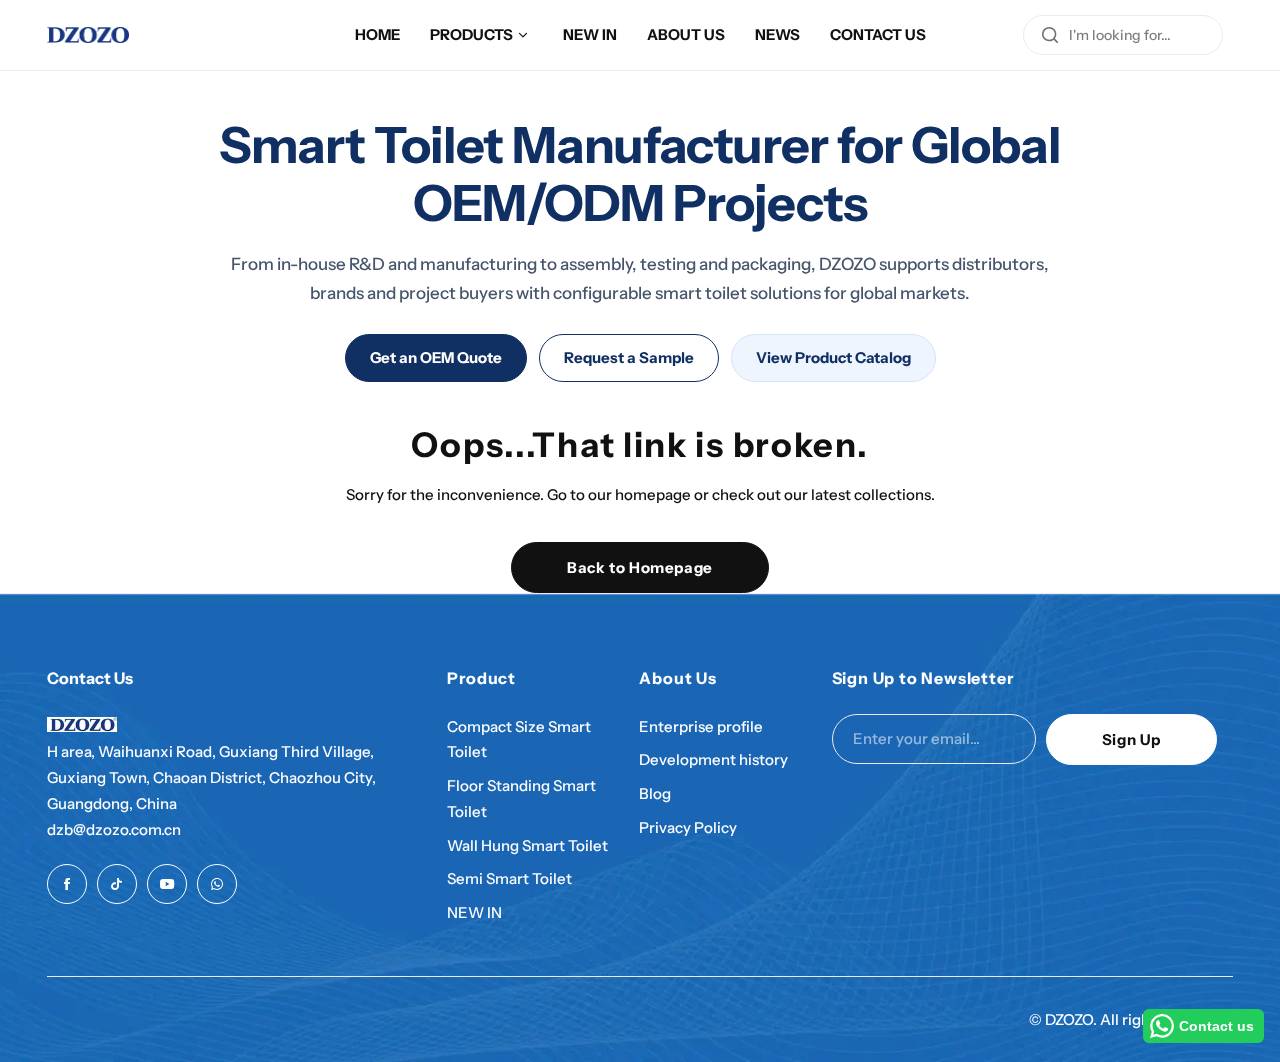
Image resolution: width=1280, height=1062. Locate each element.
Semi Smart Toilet (509, 878)
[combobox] (1123, 35)
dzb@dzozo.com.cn (114, 829)
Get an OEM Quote (436, 357)
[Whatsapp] (217, 884)
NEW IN (474, 912)
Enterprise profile (701, 726)
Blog (655, 793)
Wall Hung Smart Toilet (527, 845)
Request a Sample (629, 357)
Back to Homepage (640, 567)
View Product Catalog (833, 357)
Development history (713, 759)
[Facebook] (67, 884)
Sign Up (1131, 739)
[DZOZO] (88, 35)
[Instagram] (117, 884)
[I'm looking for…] (1050, 35)
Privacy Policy (688, 827)
